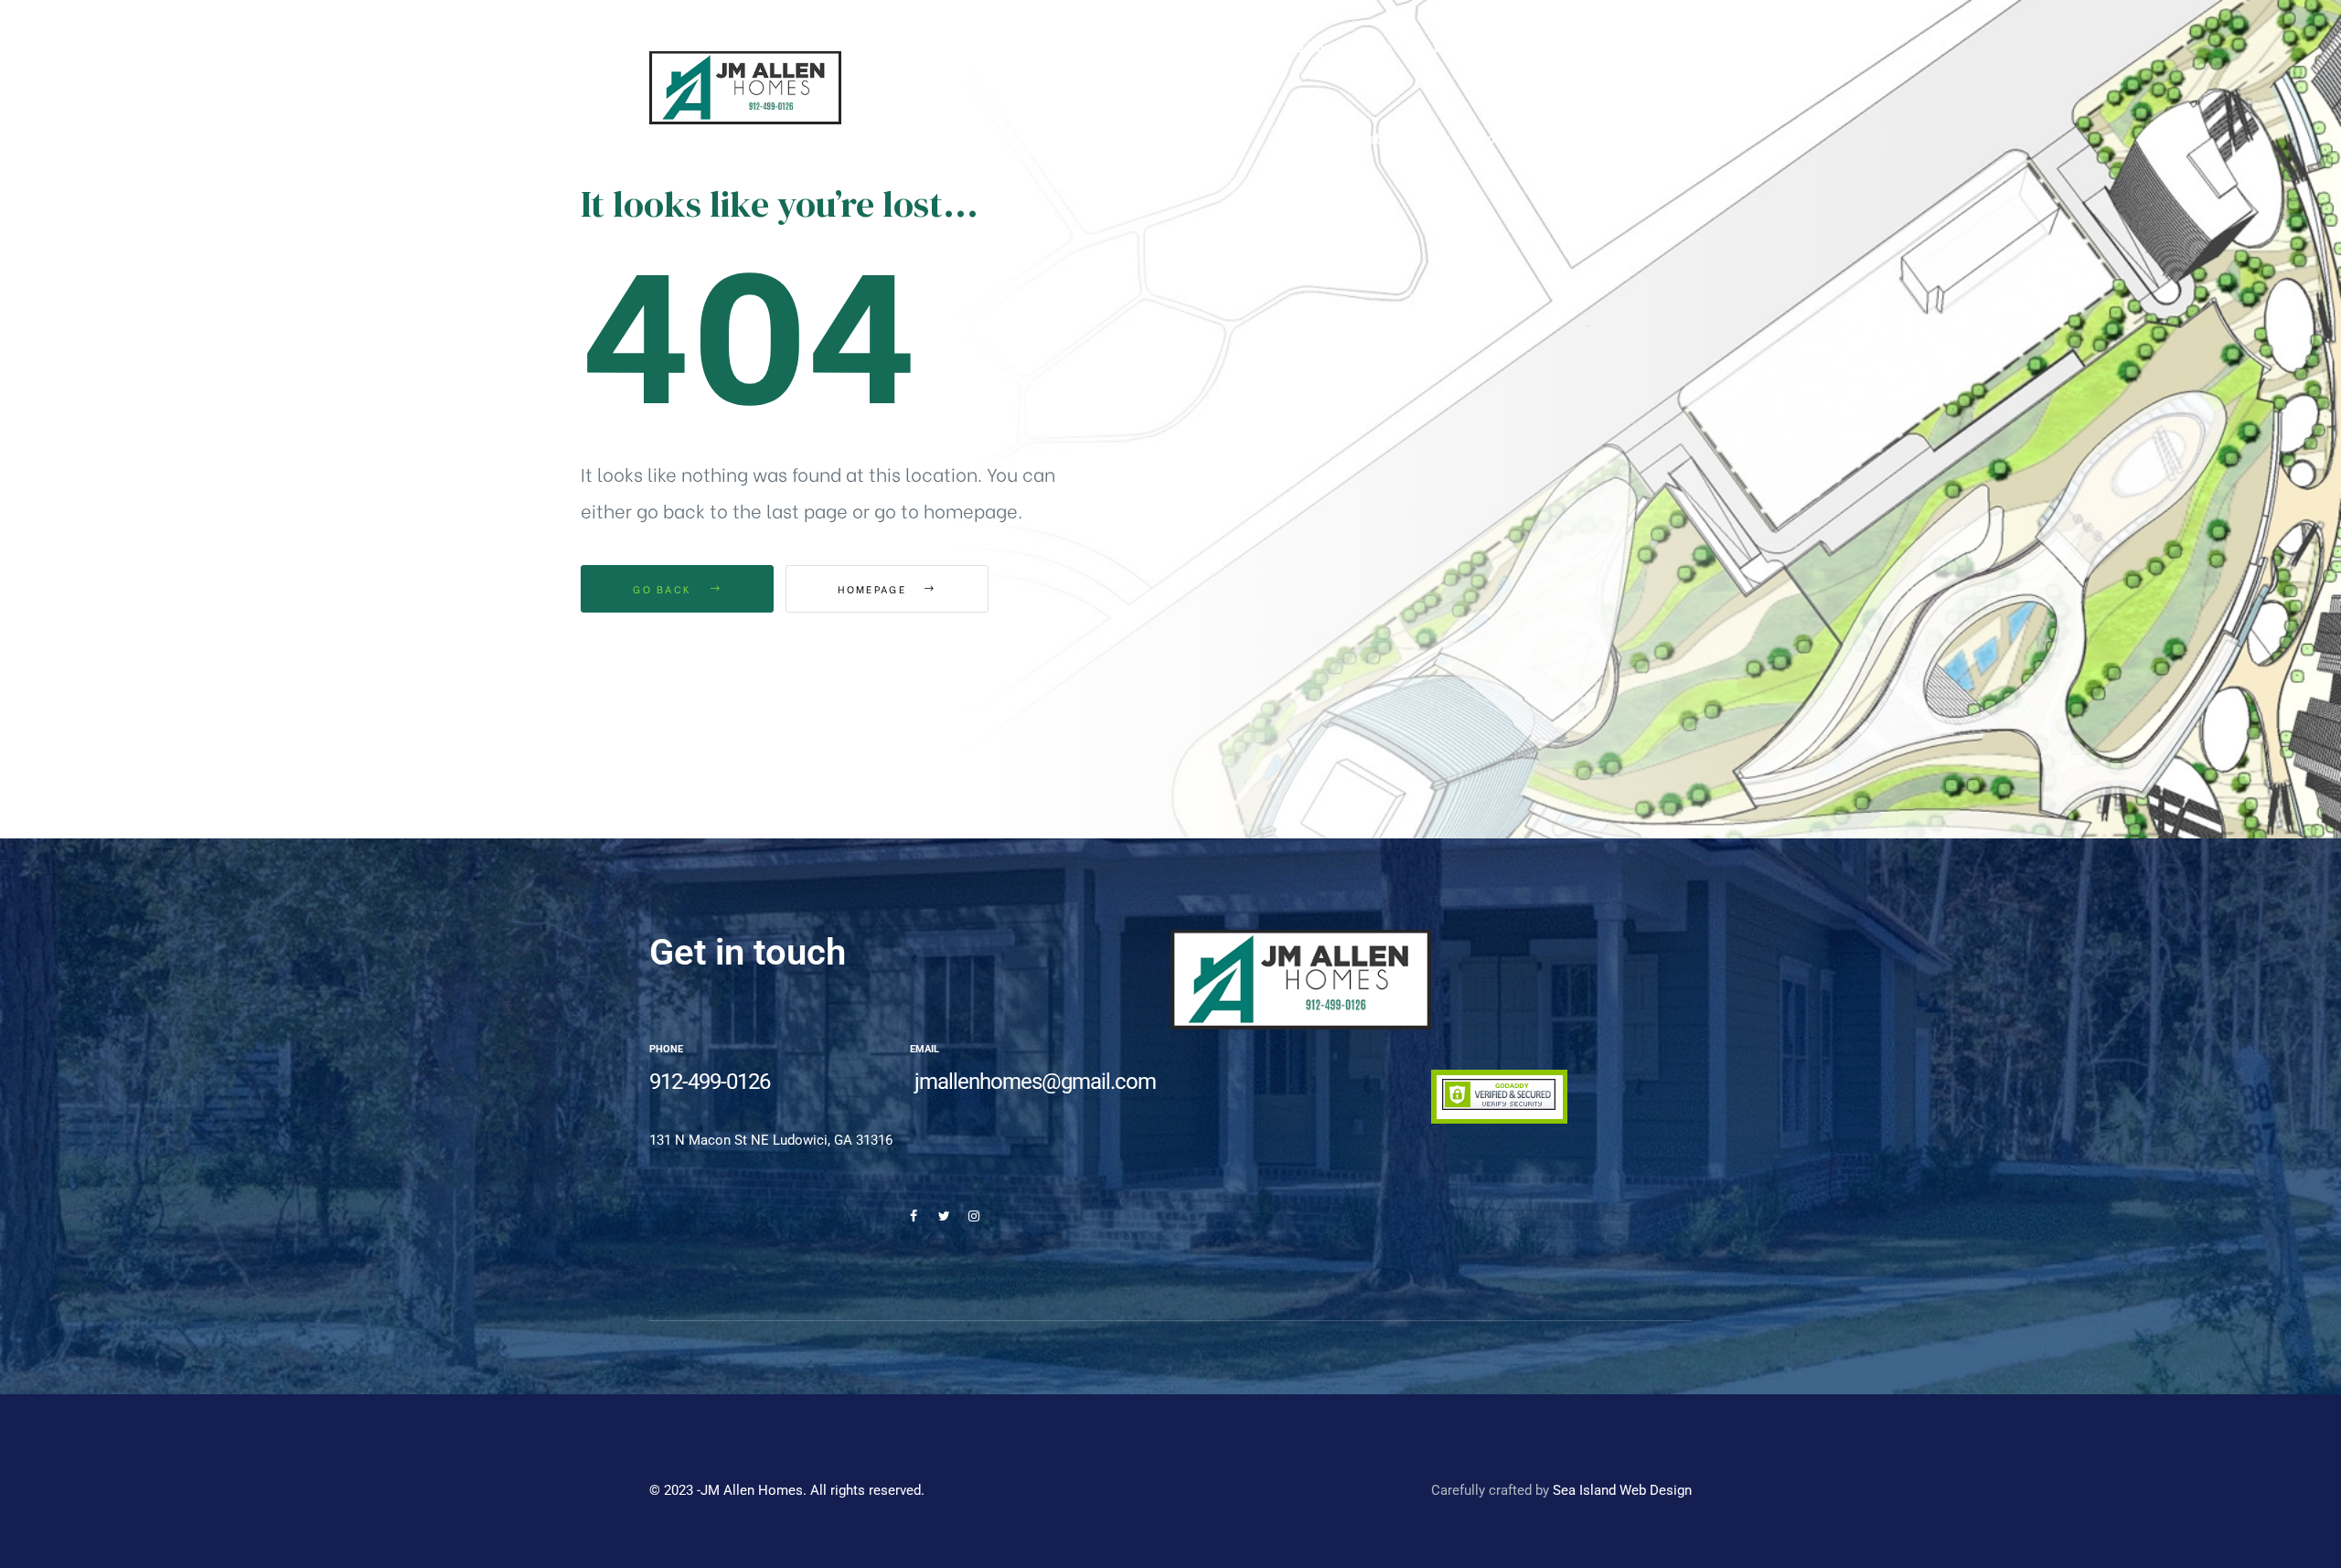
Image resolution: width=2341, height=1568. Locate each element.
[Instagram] (974, 1216)
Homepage (874, 589)
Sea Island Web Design (1622, 1490)
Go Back (664, 589)
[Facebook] (914, 1216)
